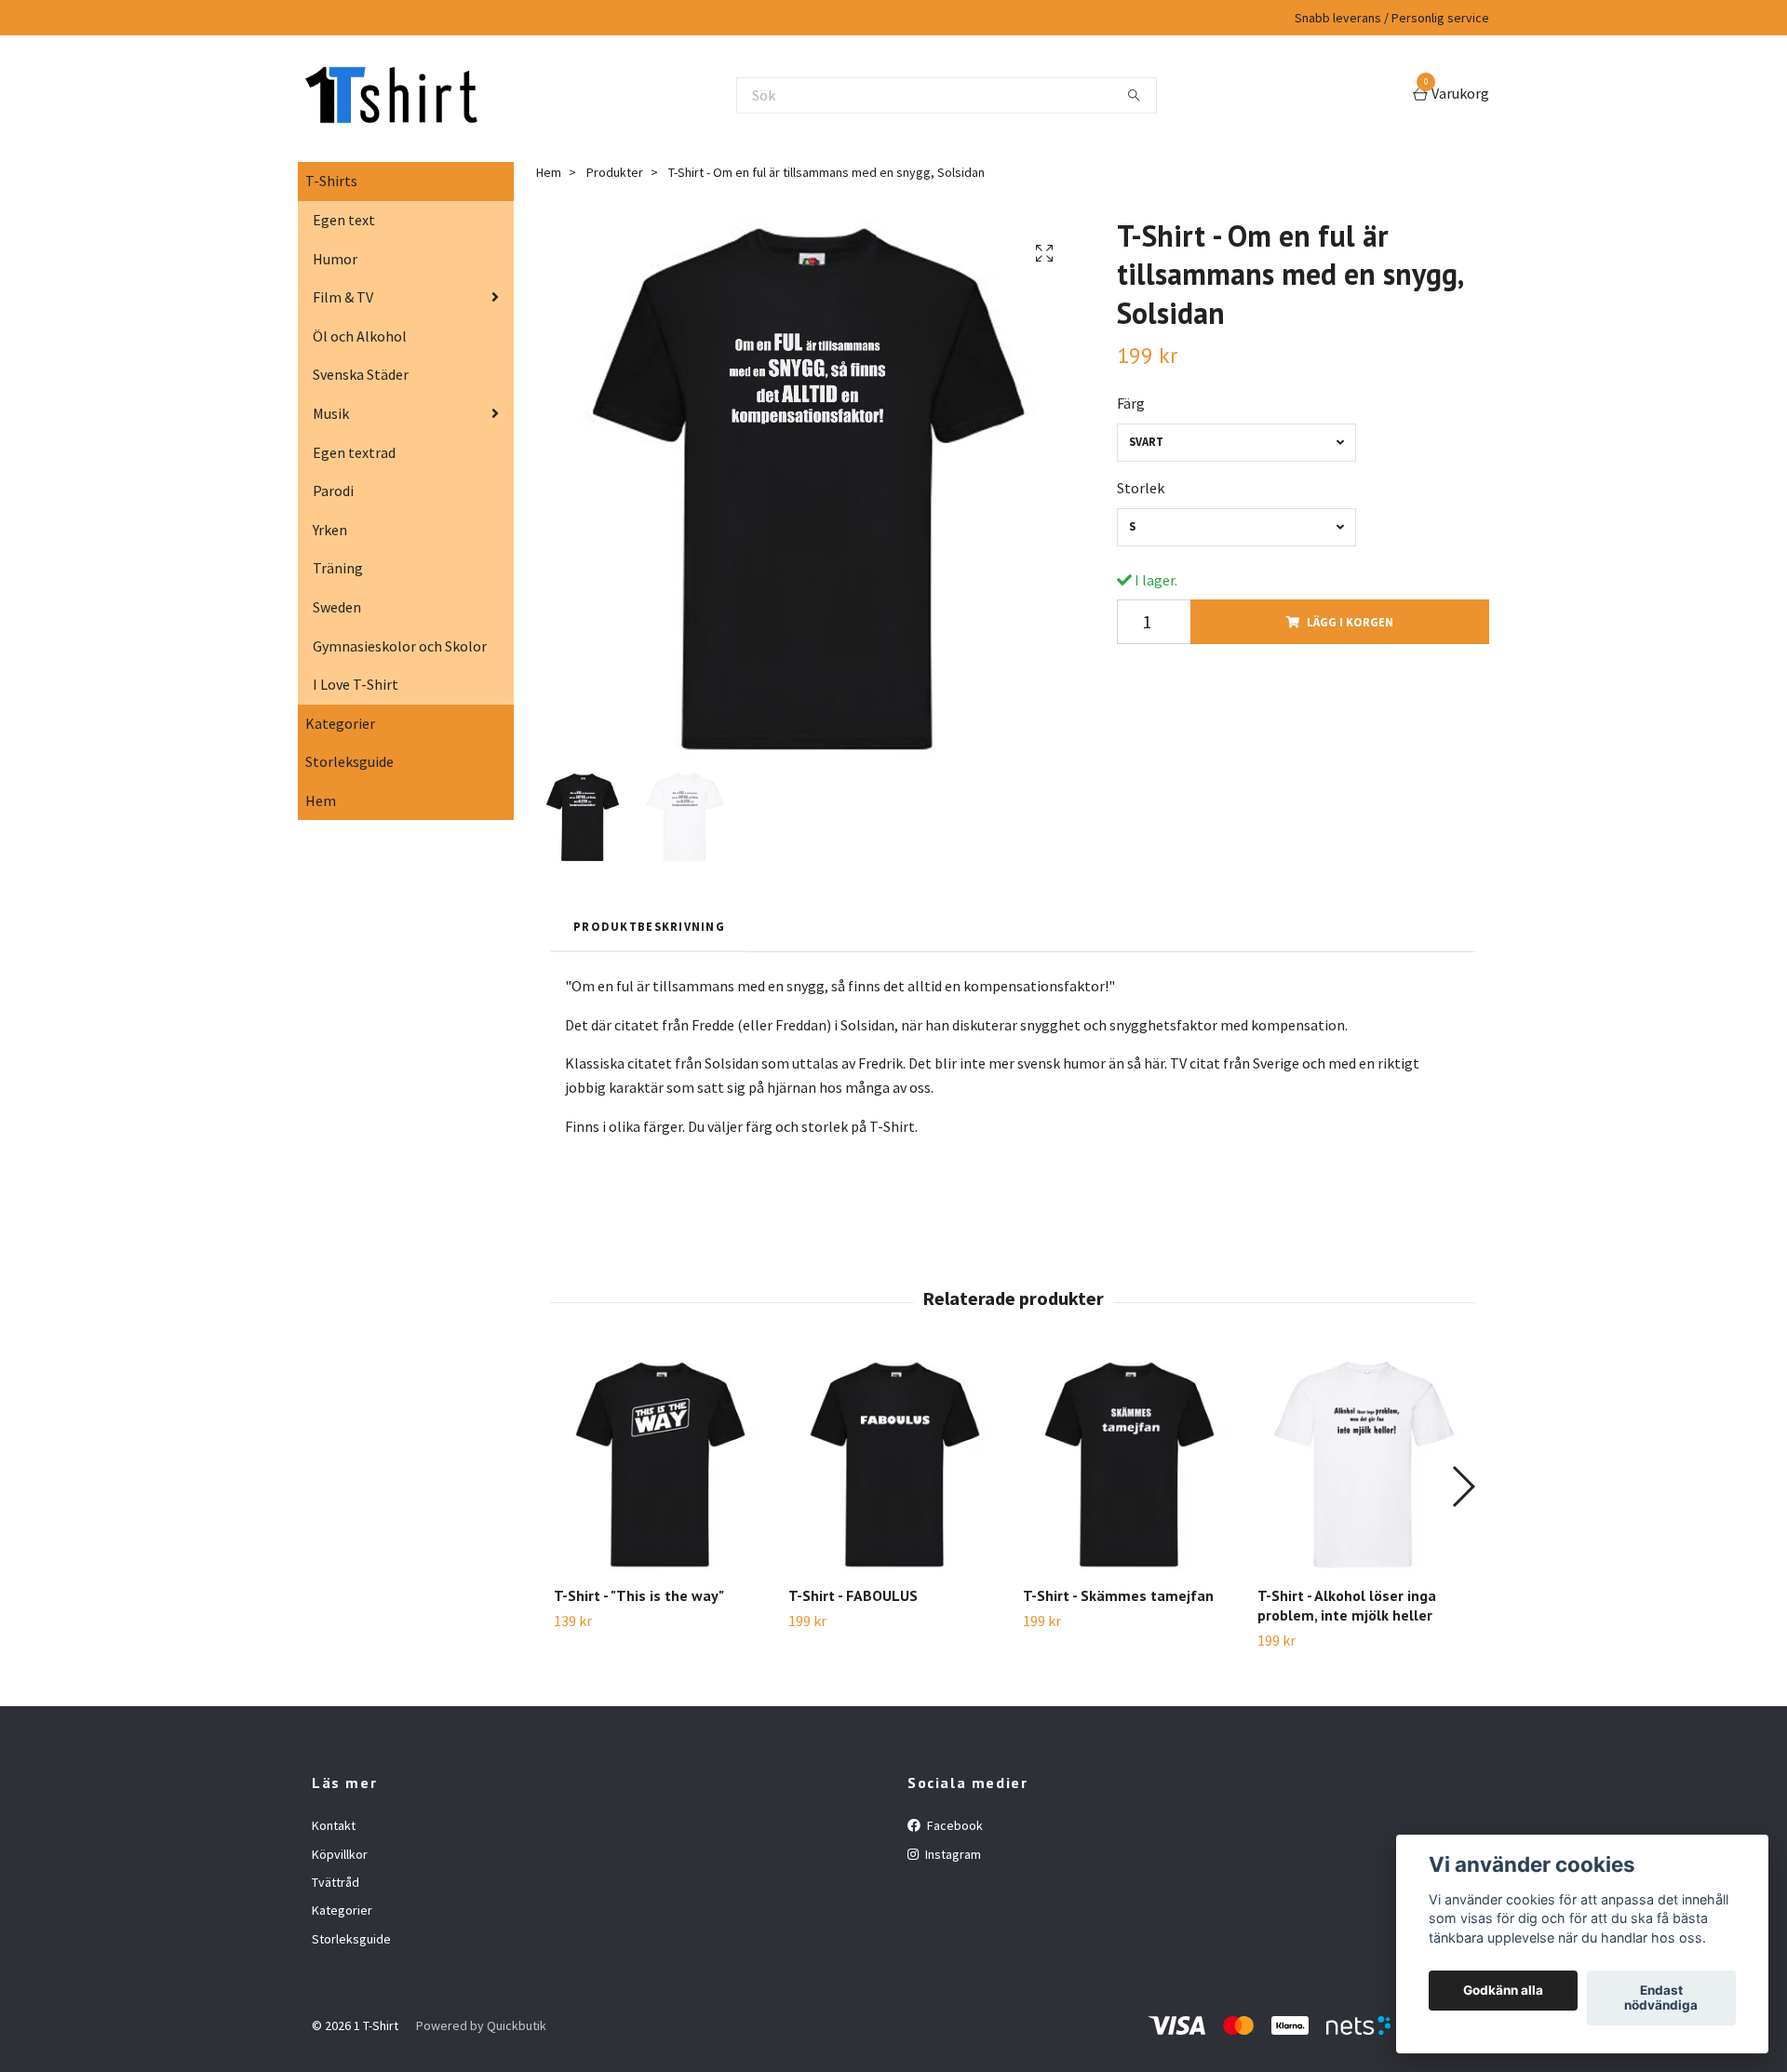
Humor (335, 259)
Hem (321, 801)
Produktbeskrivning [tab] (649, 926)
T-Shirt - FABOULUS (853, 1595)
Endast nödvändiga (1661, 1998)
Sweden (337, 607)
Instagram (952, 1854)
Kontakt (334, 1825)
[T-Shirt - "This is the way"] (660, 1465)
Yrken (330, 530)
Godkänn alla (1503, 1991)
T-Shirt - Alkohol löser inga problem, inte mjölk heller (1347, 1605)
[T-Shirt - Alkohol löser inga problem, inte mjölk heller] (1364, 1465)
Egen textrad (354, 452)
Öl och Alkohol (360, 336)
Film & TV (343, 297)
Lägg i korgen (1350, 622)
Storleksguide (349, 761)
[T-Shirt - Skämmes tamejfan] (1129, 1465)
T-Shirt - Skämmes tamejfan (1118, 1595)
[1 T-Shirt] (391, 95)
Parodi (333, 491)
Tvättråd (336, 1882)
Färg (1131, 403)
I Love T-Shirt (356, 684)
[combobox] (1236, 443)
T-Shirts (331, 181)
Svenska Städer (361, 374)
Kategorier (340, 723)
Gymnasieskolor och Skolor (400, 646)
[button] (1463, 1487)
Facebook (954, 1825)
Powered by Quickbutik (481, 2025)
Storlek (1141, 488)
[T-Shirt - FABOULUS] (895, 1465)
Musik (331, 413)
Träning (338, 568)
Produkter (615, 172)
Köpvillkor (340, 1854)
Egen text (344, 220)
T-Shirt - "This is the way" (639, 1595)
